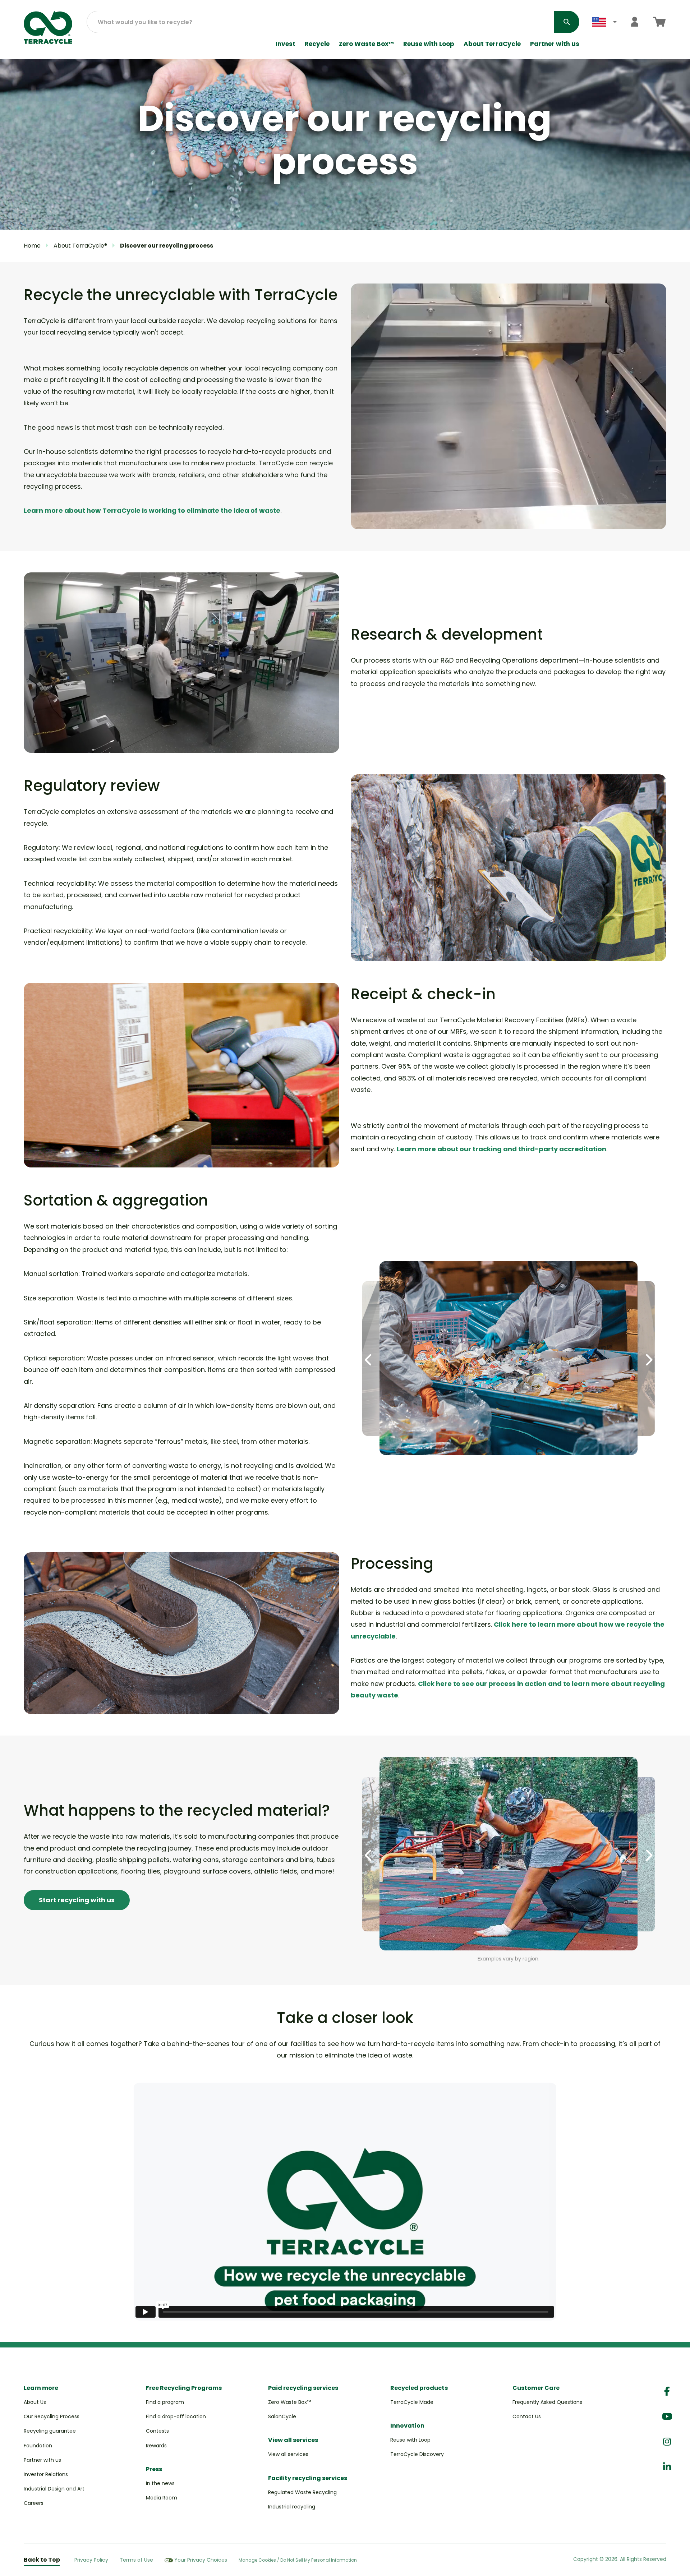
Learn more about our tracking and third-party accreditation (502, 1149)
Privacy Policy (91, 2560)
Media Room (162, 2498)
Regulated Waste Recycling (302, 2492)
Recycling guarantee (50, 2431)
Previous (369, 1360)
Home (32, 246)
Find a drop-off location (176, 2416)
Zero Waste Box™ (366, 44)
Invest (286, 44)
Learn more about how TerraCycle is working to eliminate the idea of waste (152, 510)
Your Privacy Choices (201, 2560)
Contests (157, 2431)
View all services (288, 2454)
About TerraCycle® (80, 246)
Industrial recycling (292, 2507)
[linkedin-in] (667, 2467)
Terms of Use (136, 2560)
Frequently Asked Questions (547, 2402)
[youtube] (667, 2417)
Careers (34, 2503)
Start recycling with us (77, 1900)
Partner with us (555, 44)
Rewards (156, 2446)
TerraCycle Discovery (417, 2454)
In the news (160, 2483)
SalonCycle (282, 2416)
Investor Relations (46, 2474)
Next (648, 1360)
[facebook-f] (667, 2391)
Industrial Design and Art (54, 2489)
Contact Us (527, 2416)
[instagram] (667, 2442)
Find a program (165, 2402)
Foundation (38, 2446)
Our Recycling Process (52, 2416)
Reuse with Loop (429, 44)
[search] (567, 22)
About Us (35, 2402)
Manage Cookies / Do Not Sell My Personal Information (298, 2560)
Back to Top (42, 2560)
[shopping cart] (659, 22)
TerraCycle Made (412, 2402)
